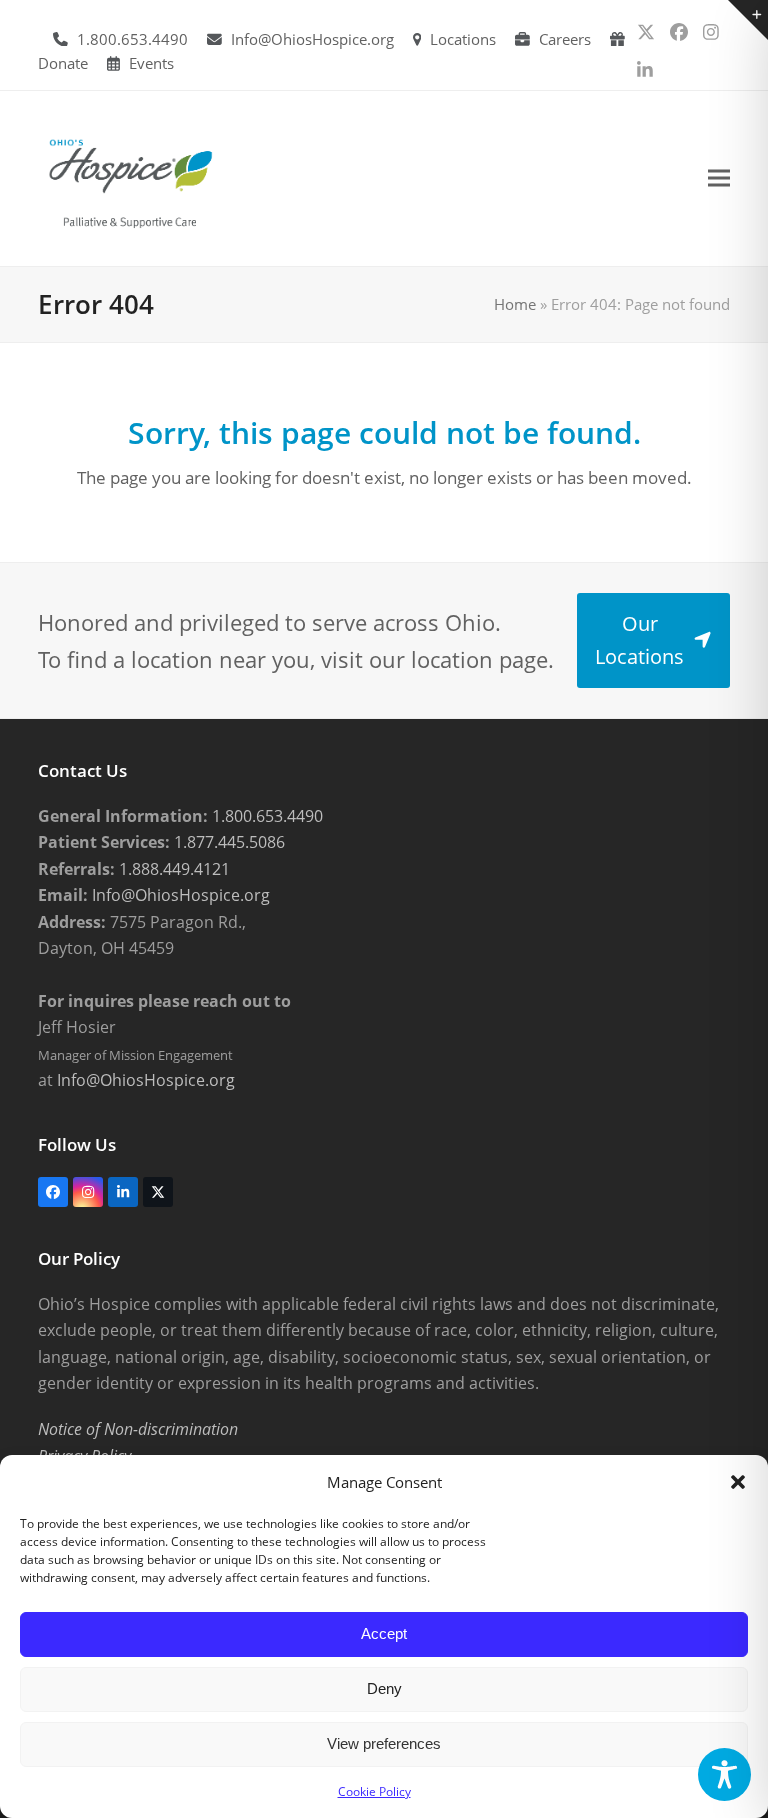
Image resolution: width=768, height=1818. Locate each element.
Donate (63, 63)
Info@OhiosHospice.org (312, 39)
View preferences (384, 1743)
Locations (463, 39)
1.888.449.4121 (172, 869)
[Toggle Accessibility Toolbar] (724, 1774)
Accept (384, 1633)
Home (515, 304)
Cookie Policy (374, 1791)
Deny (384, 1688)
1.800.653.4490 (132, 39)
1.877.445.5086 (227, 842)
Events (151, 63)
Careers (565, 39)
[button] (738, 1482)
